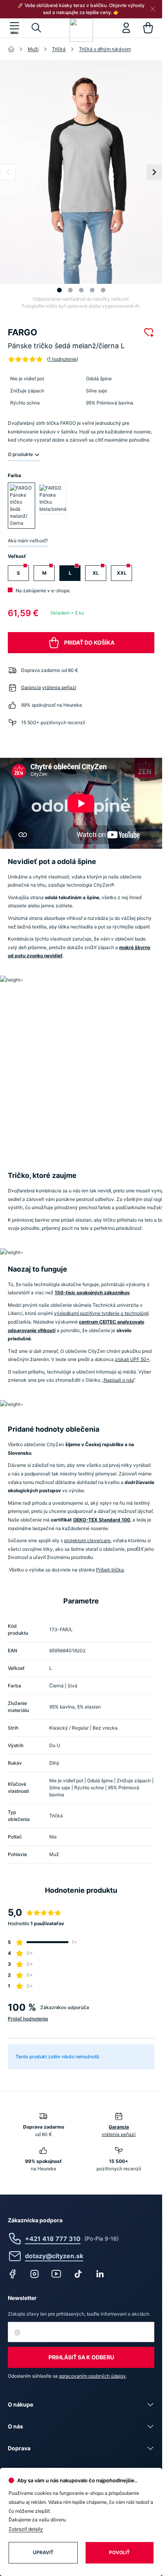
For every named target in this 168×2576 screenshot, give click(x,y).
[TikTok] (78, 2274)
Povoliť (119, 2552)
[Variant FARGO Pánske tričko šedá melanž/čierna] (21, 506)
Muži (33, 49)
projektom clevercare (87, 1540)
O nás (15, 2426)
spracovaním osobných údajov (92, 2376)
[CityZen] (81, 30)
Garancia (31, 687)
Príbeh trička (110, 1570)
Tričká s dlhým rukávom (105, 49)
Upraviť (43, 2552)
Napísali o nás (119, 1380)
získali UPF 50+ (132, 1359)
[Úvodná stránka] (11, 49)
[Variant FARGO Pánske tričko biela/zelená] (53, 499)
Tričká (59, 49)
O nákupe (21, 2404)
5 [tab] (103, 290)
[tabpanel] (84, 172)
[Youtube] (56, 2274)
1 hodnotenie (63, 359)
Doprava (19, 2448)
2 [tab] (70, 290)
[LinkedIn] (100, 2274)
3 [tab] (81, 290)
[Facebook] (13, 2274)
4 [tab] (92, 290)
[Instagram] (34, 2274)
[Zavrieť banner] (153, 9)
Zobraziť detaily (26, 2529)
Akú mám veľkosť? (28, 541)
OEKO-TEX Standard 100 (102, 1520)
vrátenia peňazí (59, 687)
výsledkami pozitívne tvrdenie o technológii (101, 1313)
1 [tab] (59, 290)
